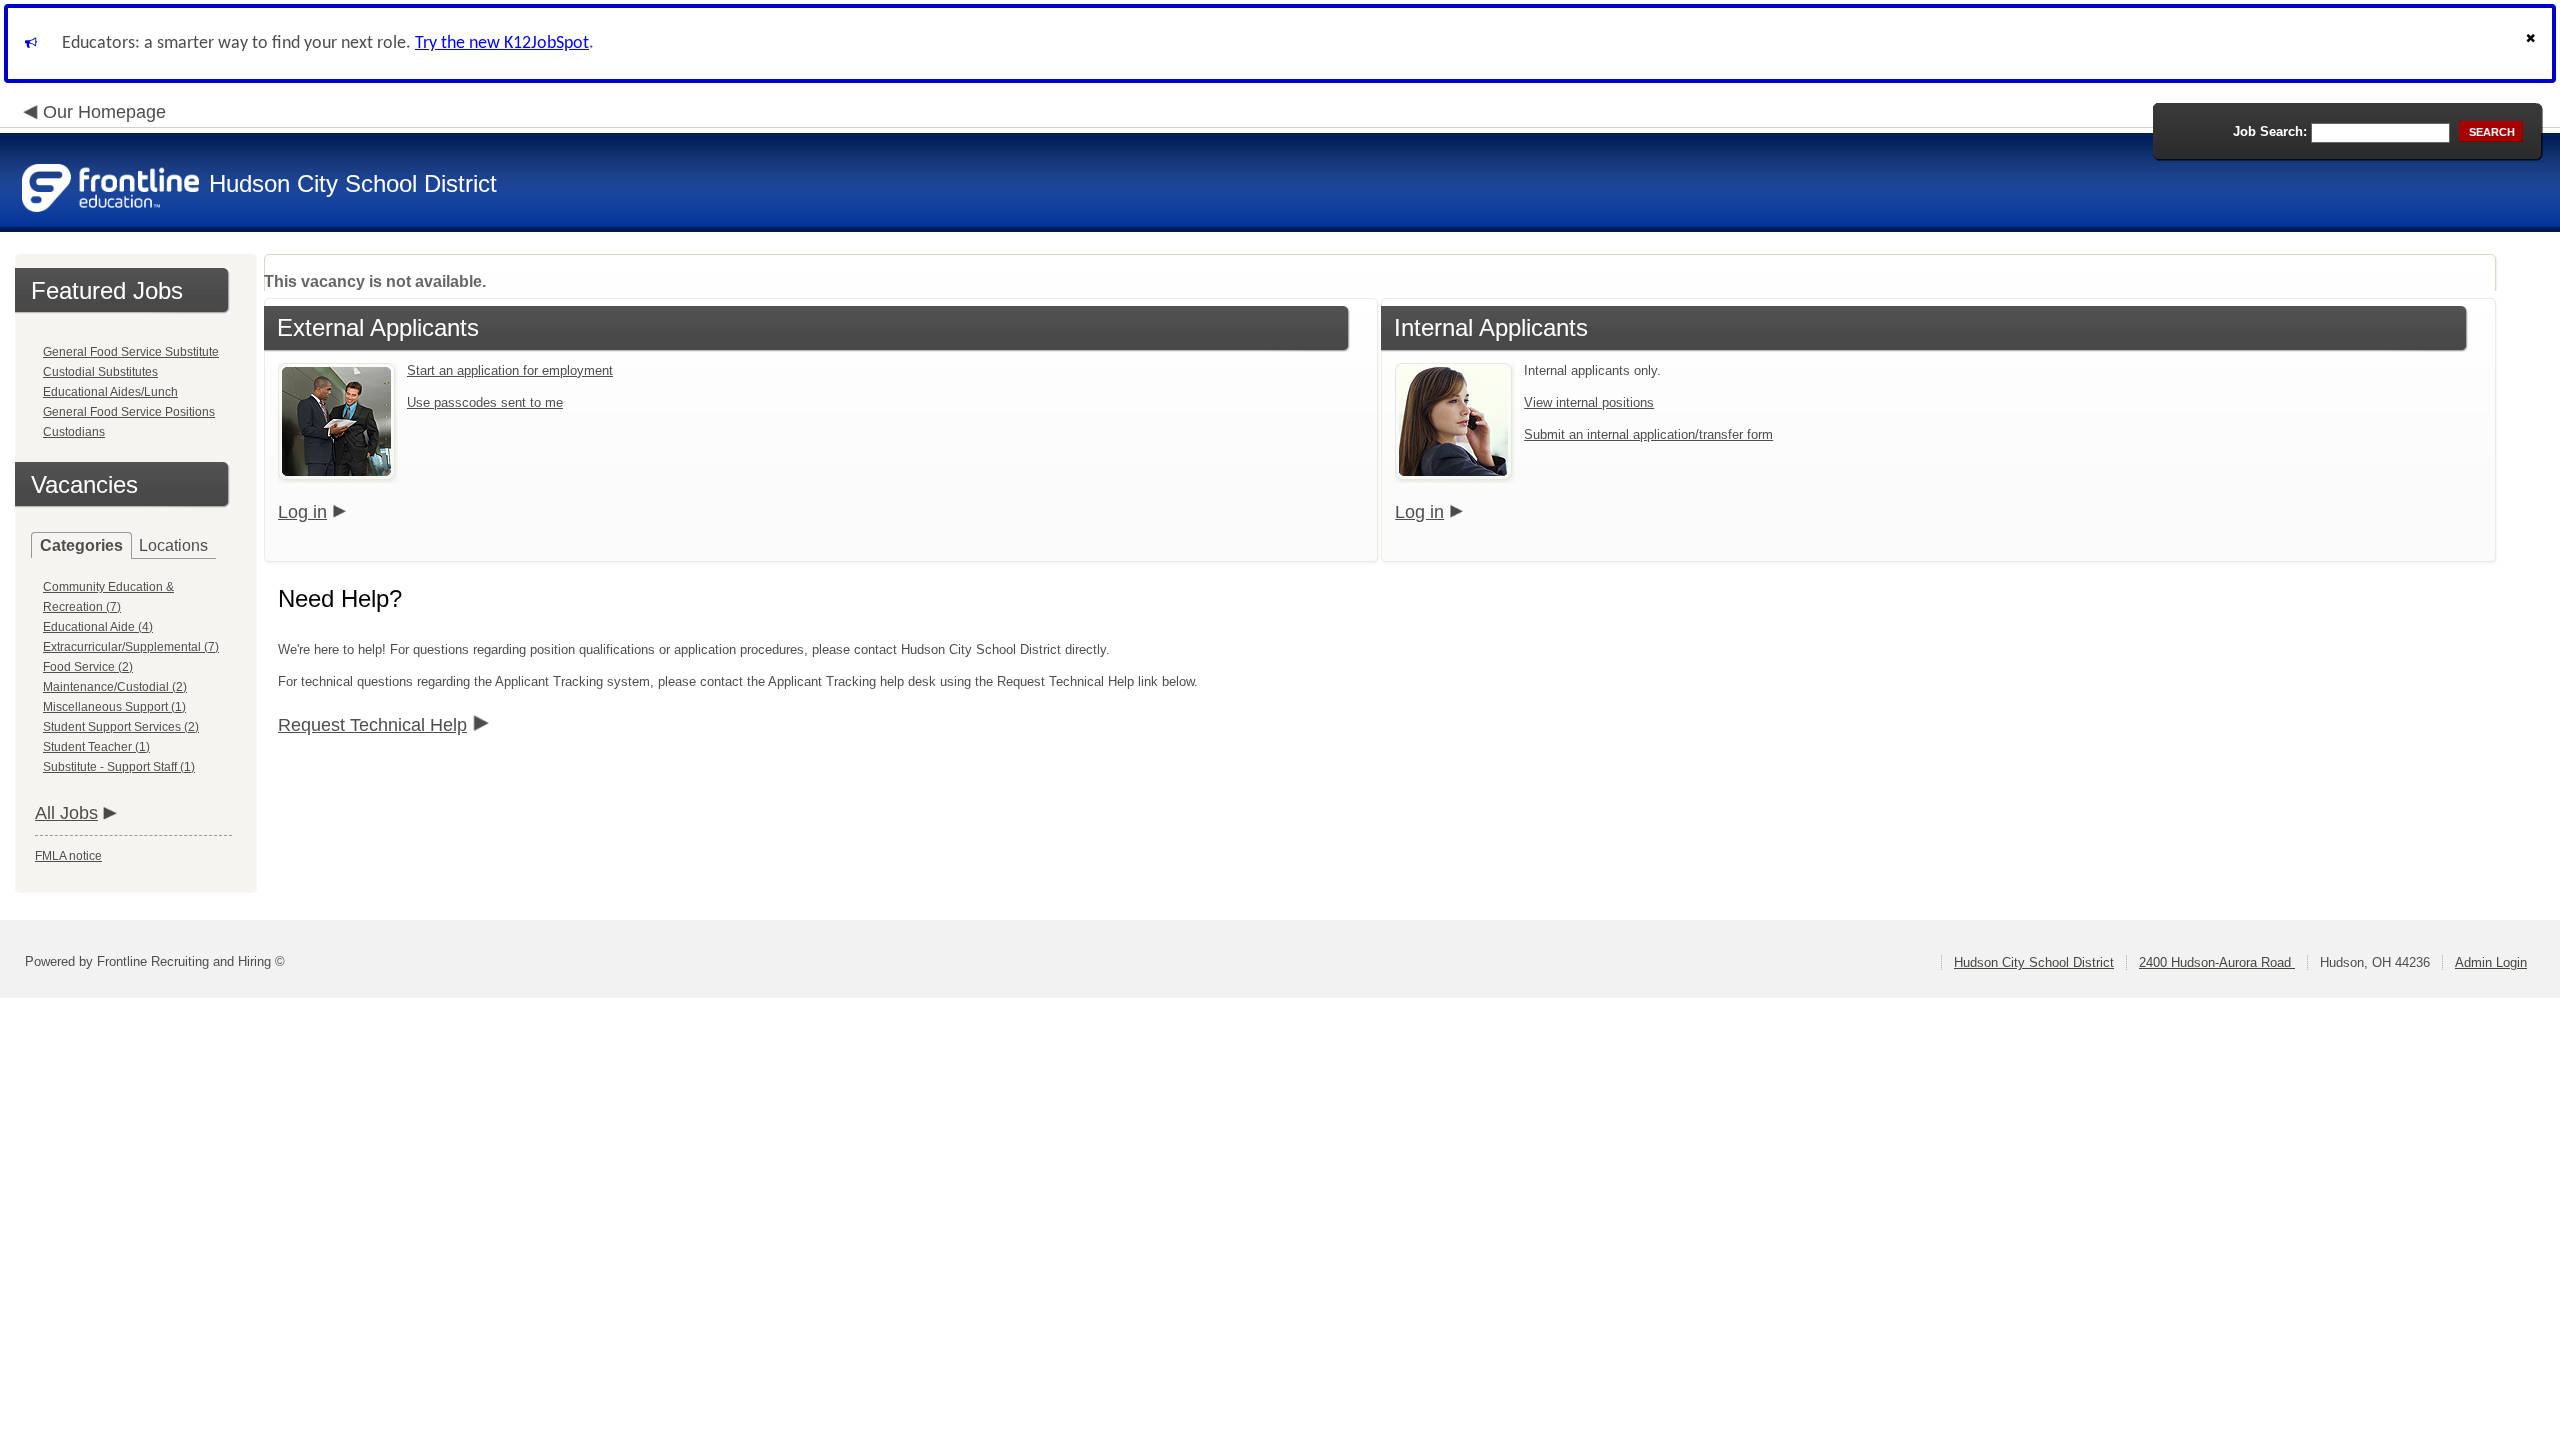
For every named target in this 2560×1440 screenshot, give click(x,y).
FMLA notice (68, 856)
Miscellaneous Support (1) (114, 707)
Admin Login (2491, 962)
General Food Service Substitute (131, 352)
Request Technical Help (372, 725)
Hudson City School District (2034, 962)
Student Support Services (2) (121, 727)
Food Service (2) (88, 667)
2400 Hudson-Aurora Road (2217, 962)
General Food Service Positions (129, 412)
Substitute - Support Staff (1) (119, 767)
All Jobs (66, 813)
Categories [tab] (81, 545)
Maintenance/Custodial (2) (115, 687)
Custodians (74, 432)
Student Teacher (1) (96, 747)
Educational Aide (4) (98, 627)
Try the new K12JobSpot (502, 43)
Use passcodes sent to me (485, 402)
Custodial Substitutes (100, 372)
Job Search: (2270, 131)
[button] (2533, 43)
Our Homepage (104, 112)
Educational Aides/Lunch (110, 392)
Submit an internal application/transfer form (1648, 434)
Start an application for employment (510, 370)
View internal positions (1589, 402)
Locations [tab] (173, 545)
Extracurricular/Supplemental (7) (131, 647)
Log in (302, 512)
